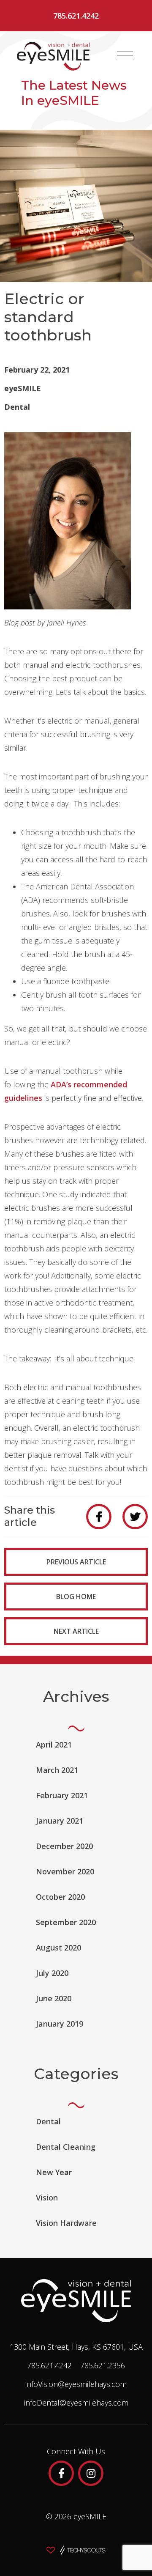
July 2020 (52, 1973)
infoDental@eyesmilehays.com (76, 2403)
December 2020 (64, 1846)
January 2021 (60, 1821)
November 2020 (65, 1871)
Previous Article (76, 1562)
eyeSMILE (23, 388)
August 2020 (58, 1948)
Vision (47, 2197)
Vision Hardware (66, 2223)
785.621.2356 (103, 2365)
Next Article (76, 1631)
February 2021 (62, 1795)
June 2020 (54, 1998)
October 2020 (60, 1897)
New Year (54, 2172)
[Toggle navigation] (125, 55)
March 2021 (57, 1770)
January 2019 (60, 2024)
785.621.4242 (76, 16)
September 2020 (66, 1922)
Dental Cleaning (66, 2147)
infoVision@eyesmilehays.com (76, 2384)
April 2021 (54, 1745)
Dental (17, 407)
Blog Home (76, 1597)
